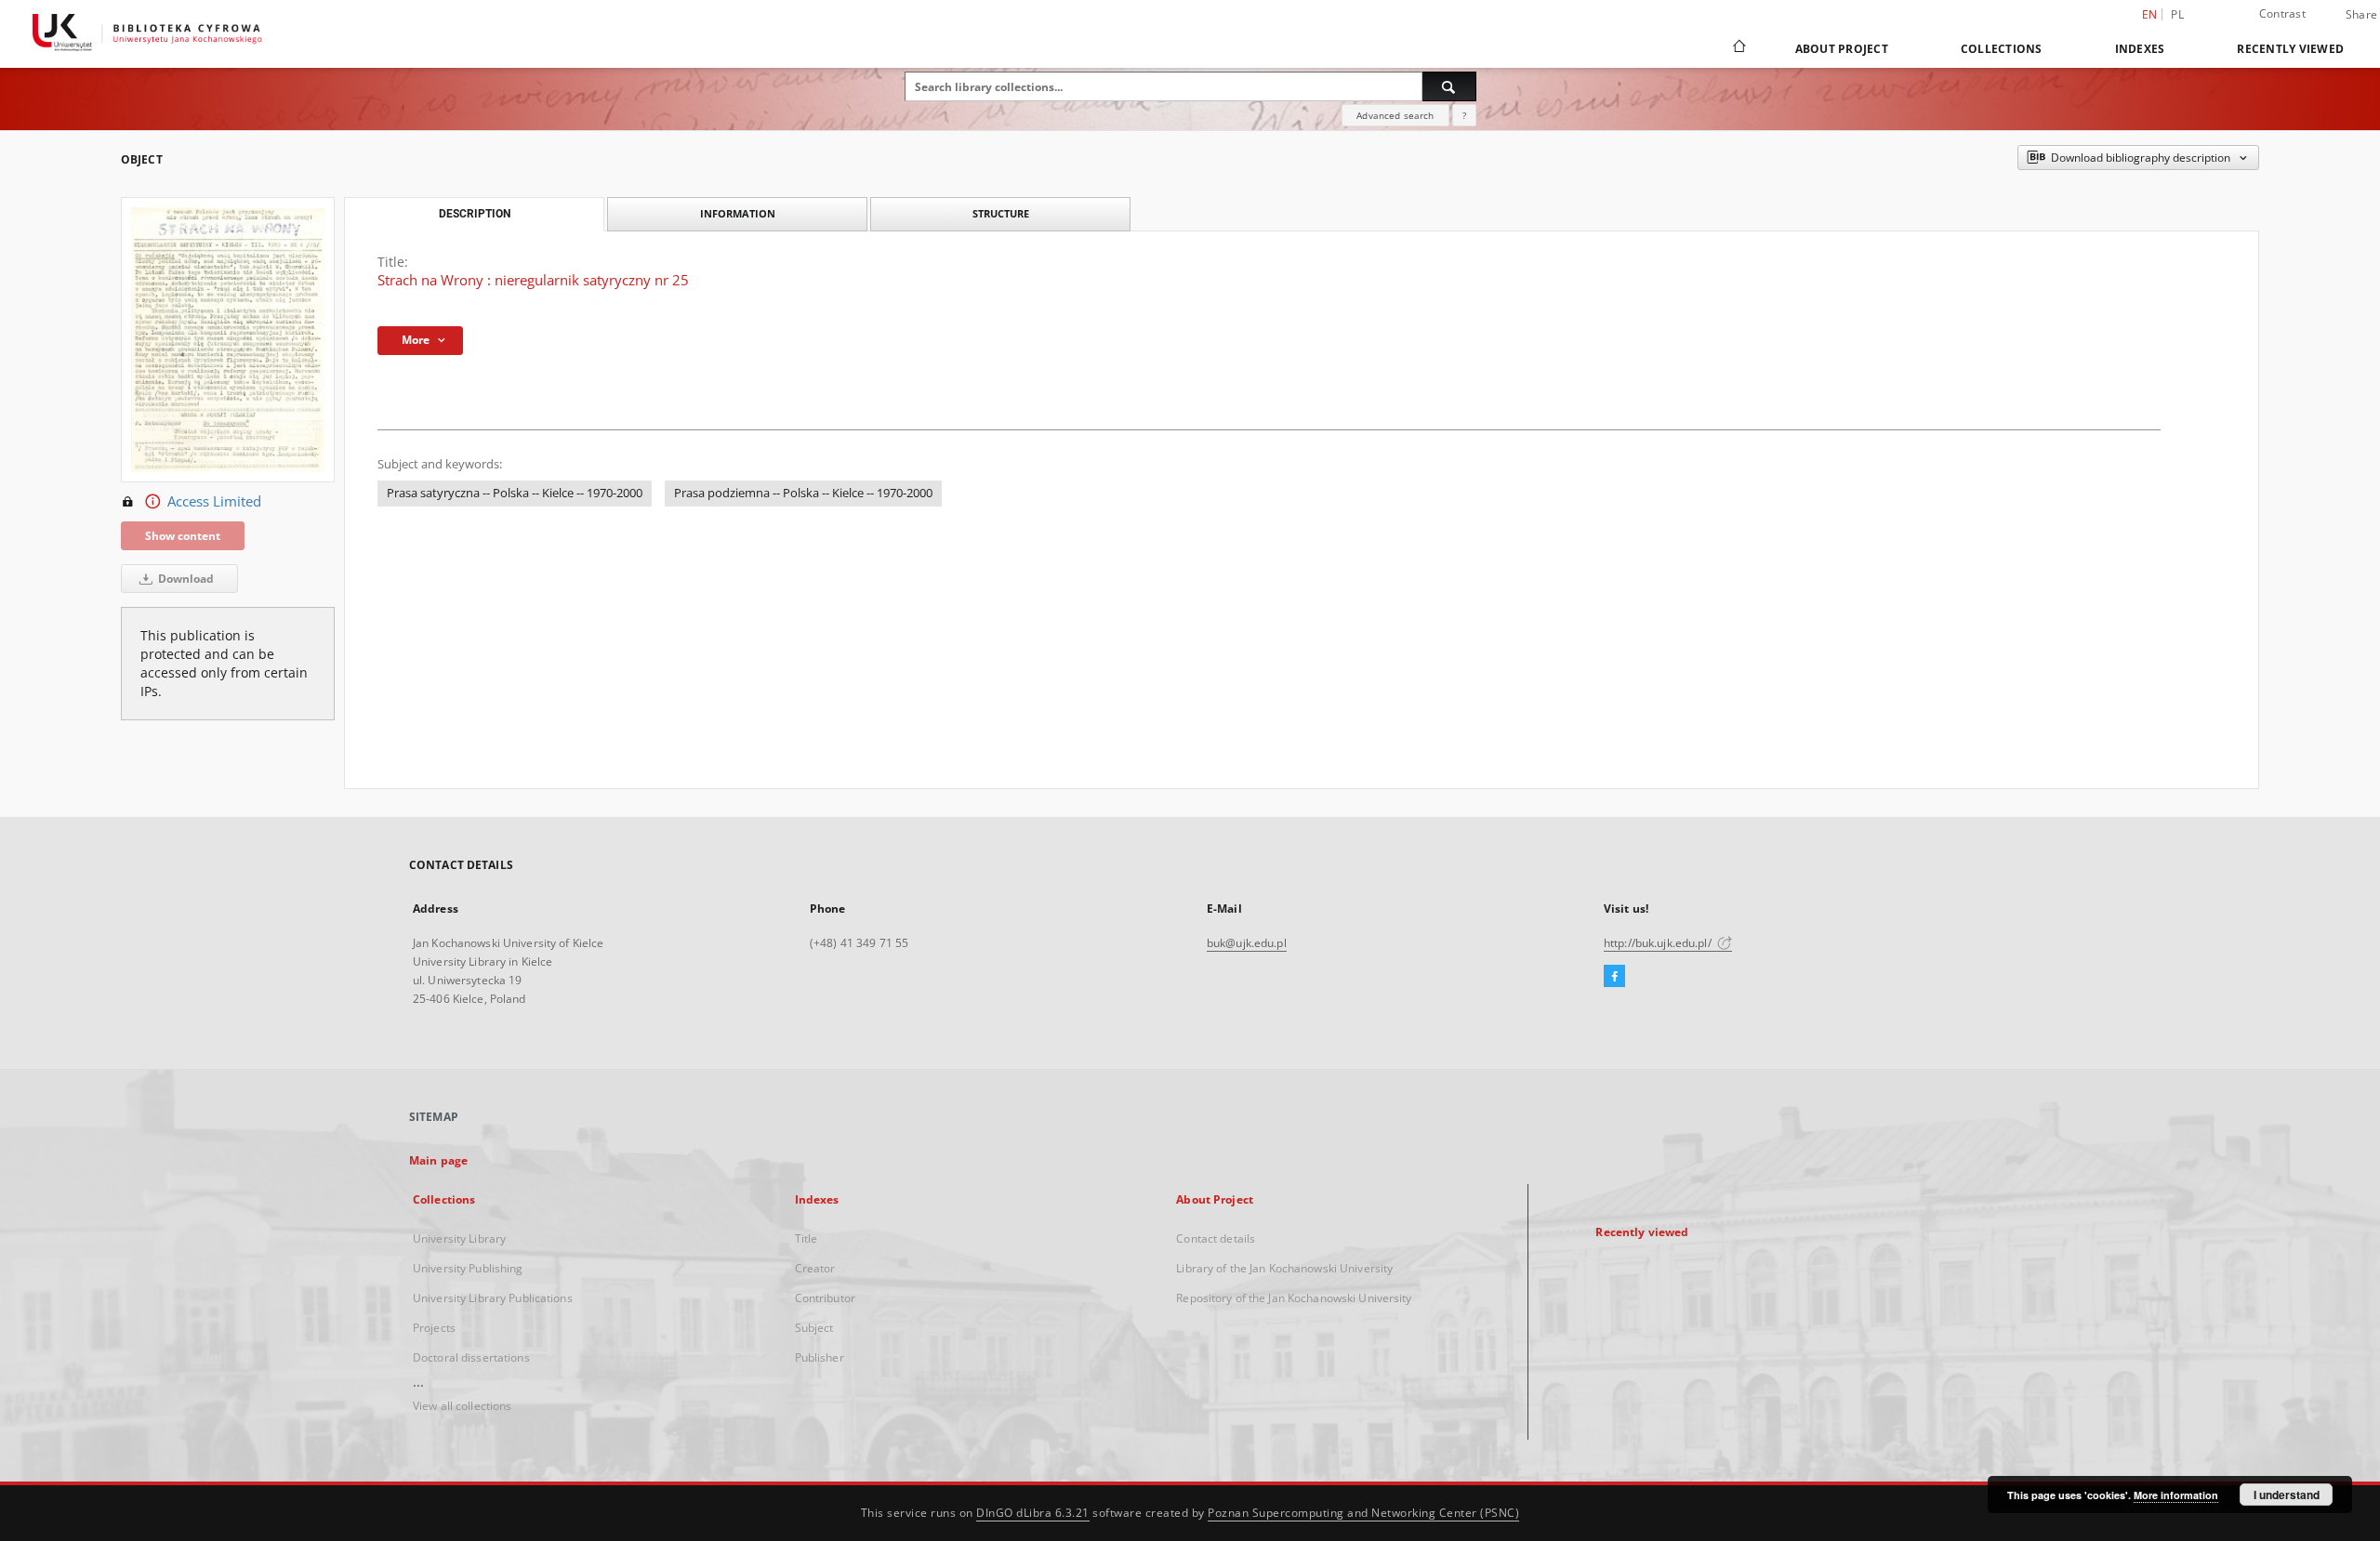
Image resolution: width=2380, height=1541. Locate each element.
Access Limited (214, 501)
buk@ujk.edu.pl (1247, 943)
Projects (434, 1328)
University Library (459, 1238)
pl (2177, 14)
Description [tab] (475, 214)
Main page (438, 1160)
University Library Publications (493, 1298)
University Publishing (468, 1268)
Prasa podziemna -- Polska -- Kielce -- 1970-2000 (803, 493)
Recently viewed (2290, 49)
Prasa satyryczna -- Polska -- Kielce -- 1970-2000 (515, 493)
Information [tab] (738, 213)
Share (2361, 15)
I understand (2287, 1495)
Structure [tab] (1001, 213)
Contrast (2282, 13)
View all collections (462, 1406)
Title (807, 1238)
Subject (814, 1328)
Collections (2002, 49)
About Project (1842, 49)
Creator (815, 1268)
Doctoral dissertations (471, 1357)
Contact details (1216, 1238)
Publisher (820, 1357)
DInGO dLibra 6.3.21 (1033, 1513)
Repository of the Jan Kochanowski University (1294, 1298)
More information (2176, 1495)
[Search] (1449, 86)
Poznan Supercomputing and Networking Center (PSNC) (1363, 1513)
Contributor (825, 1298)
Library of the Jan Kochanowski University (1284, 1268)
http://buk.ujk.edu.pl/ (1659, 943)
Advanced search (1395, 115)
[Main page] (1738, 48)
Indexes (2140, 49)
